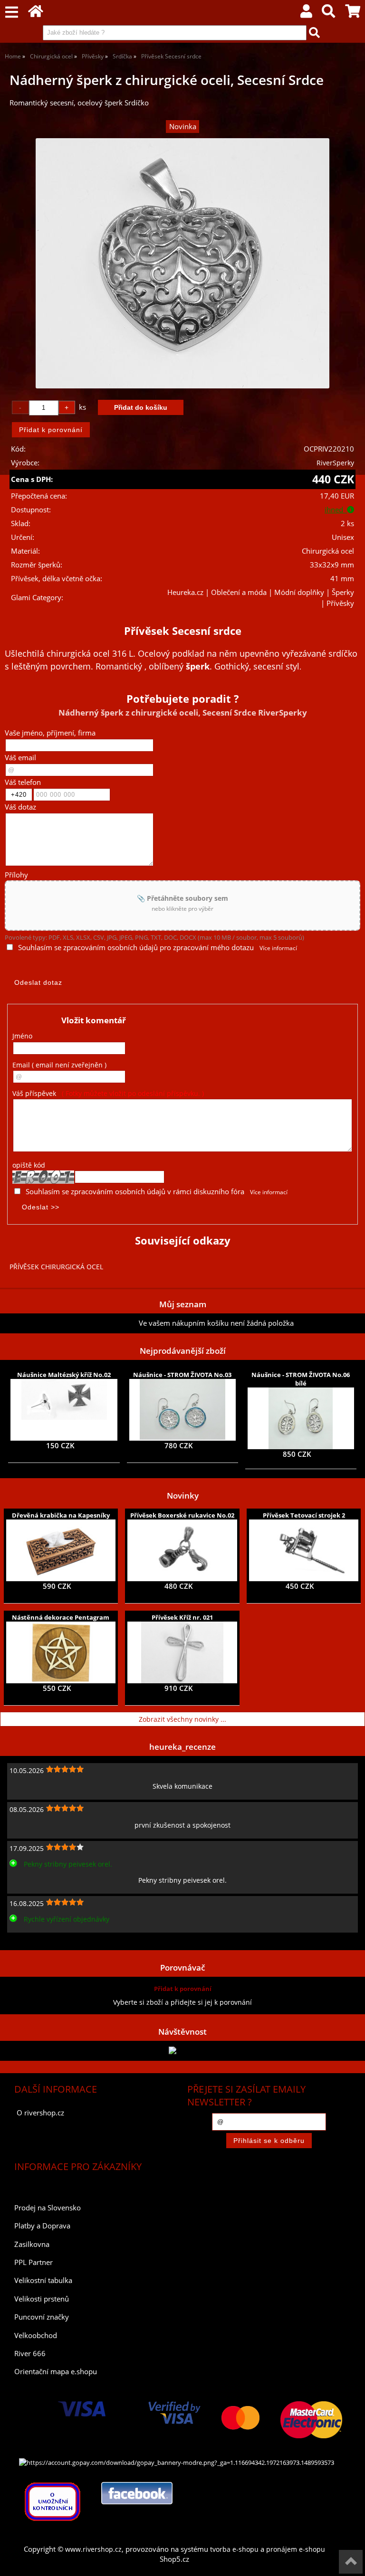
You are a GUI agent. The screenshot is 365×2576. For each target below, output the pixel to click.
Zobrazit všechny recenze (45, 1940)
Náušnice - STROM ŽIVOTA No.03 (182, 1375)
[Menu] (12, 13)
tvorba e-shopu (234, 2549)
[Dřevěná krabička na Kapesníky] (61, 1550)
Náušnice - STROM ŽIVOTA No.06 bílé (301, 1379)
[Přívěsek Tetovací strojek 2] (304, 1550)
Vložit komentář (94, 1020)
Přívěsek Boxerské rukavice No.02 (182, 1515)
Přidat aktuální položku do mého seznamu (72, 1323)
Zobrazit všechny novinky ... (182, 1719)
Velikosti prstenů (42, 2299)
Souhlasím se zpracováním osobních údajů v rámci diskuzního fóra (135, 1192)
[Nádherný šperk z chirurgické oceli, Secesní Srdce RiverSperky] (182, 263)
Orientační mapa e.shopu (56, 2372)
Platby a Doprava (42, 2226)
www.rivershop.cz (93, 2549)
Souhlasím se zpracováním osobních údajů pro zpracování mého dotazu (136, 948)
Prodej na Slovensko (48, 2208)
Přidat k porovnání (183, 1989)
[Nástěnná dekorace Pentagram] (61, 1652)
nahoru (351, 2562)
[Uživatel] (306, 14)
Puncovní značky (42, 2317)
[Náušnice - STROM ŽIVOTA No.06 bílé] (300, 1418)
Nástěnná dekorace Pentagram (61, 1617)
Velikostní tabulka (43, 2280)
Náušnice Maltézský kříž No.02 (64, 1375)
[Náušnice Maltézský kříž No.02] (64, 1410)
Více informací (278, 948)
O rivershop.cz (40, 2113)
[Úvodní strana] (36, 14)
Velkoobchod (36, 2335)
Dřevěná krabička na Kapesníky (61, 1515)
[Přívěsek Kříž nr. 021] (182, 1652)
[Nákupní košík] (353, 14)
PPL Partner (34, 2262)
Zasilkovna (32, 2244)
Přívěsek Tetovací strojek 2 (304, 1515)
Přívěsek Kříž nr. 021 (182, 1617)
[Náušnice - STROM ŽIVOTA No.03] (182, 1410)
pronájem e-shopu (296, 2549)
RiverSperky (335, 463)
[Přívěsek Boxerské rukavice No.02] (182, 1550)
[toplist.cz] (182, 2051)
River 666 (30, 2354)
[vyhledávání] (328, 14)
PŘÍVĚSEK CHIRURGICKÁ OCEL (56, 1267)
